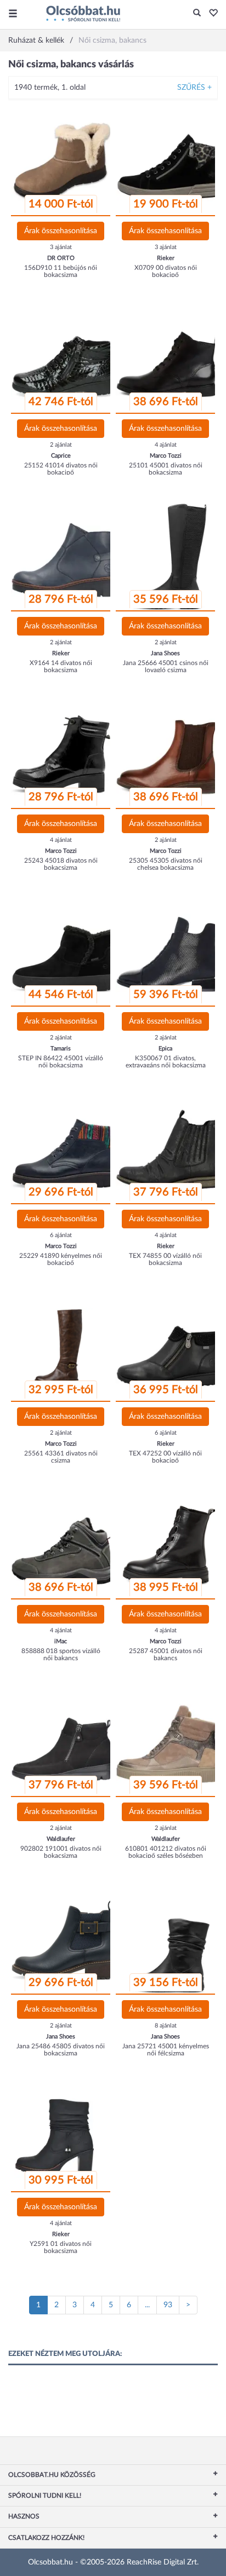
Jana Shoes (165, 653)
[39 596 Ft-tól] (169, 1742)
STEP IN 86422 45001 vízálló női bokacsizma (61, 1062)
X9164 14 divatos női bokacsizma (61, 666)
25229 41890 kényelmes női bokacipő (61, 1259)
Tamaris (61, 1049)
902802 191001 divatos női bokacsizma (61, 1852)
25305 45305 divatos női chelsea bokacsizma (166, 864)
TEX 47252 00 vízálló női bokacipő (165, 1457)
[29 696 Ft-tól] (64, 1150)
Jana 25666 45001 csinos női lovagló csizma (166, 666)
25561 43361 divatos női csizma (61, 1457)
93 (168, 2305)
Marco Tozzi (166, 456)
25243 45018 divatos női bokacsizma (61, 864)
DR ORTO (61, 258)
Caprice (61, 456)
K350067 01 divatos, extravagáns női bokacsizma (166, 1062)
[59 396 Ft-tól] (169, 952)
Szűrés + (194, 88)
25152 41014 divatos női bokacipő (61, 469)
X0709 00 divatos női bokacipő (166, 271)
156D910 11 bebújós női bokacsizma (61, 271)
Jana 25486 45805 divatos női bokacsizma (61, 2050)
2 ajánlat (61, 445)
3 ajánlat (61, 247)
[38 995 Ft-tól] (169, 1545)
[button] (210, 14)
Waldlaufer (61, 1839)
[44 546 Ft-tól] (64, 952)
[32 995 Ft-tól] (64, 1347)
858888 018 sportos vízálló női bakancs (61, 1654)
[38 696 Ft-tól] (169, 359)
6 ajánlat (61, 1235)
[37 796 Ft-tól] (169, 1150)
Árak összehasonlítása (61, 231)
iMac (61, 1641)
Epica (165, 1049)
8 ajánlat (166, 2026)
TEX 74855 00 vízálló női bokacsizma (165, 1259)
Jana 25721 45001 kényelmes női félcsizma (166, 2050)
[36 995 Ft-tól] (169, 1347)
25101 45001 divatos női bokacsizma (166, 469)
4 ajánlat (166, 445)
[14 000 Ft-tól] (64, 161)
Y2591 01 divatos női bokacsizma (61, 2247)
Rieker (166, 258)
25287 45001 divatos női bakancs (166, 1654)
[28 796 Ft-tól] (64, 557)
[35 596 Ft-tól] (169, 557)
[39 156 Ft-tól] (169, 1940)
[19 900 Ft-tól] (169, 161)
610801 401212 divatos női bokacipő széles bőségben (166, 1852)
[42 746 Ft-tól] (64, 359)
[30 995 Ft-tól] (64, 2138)
